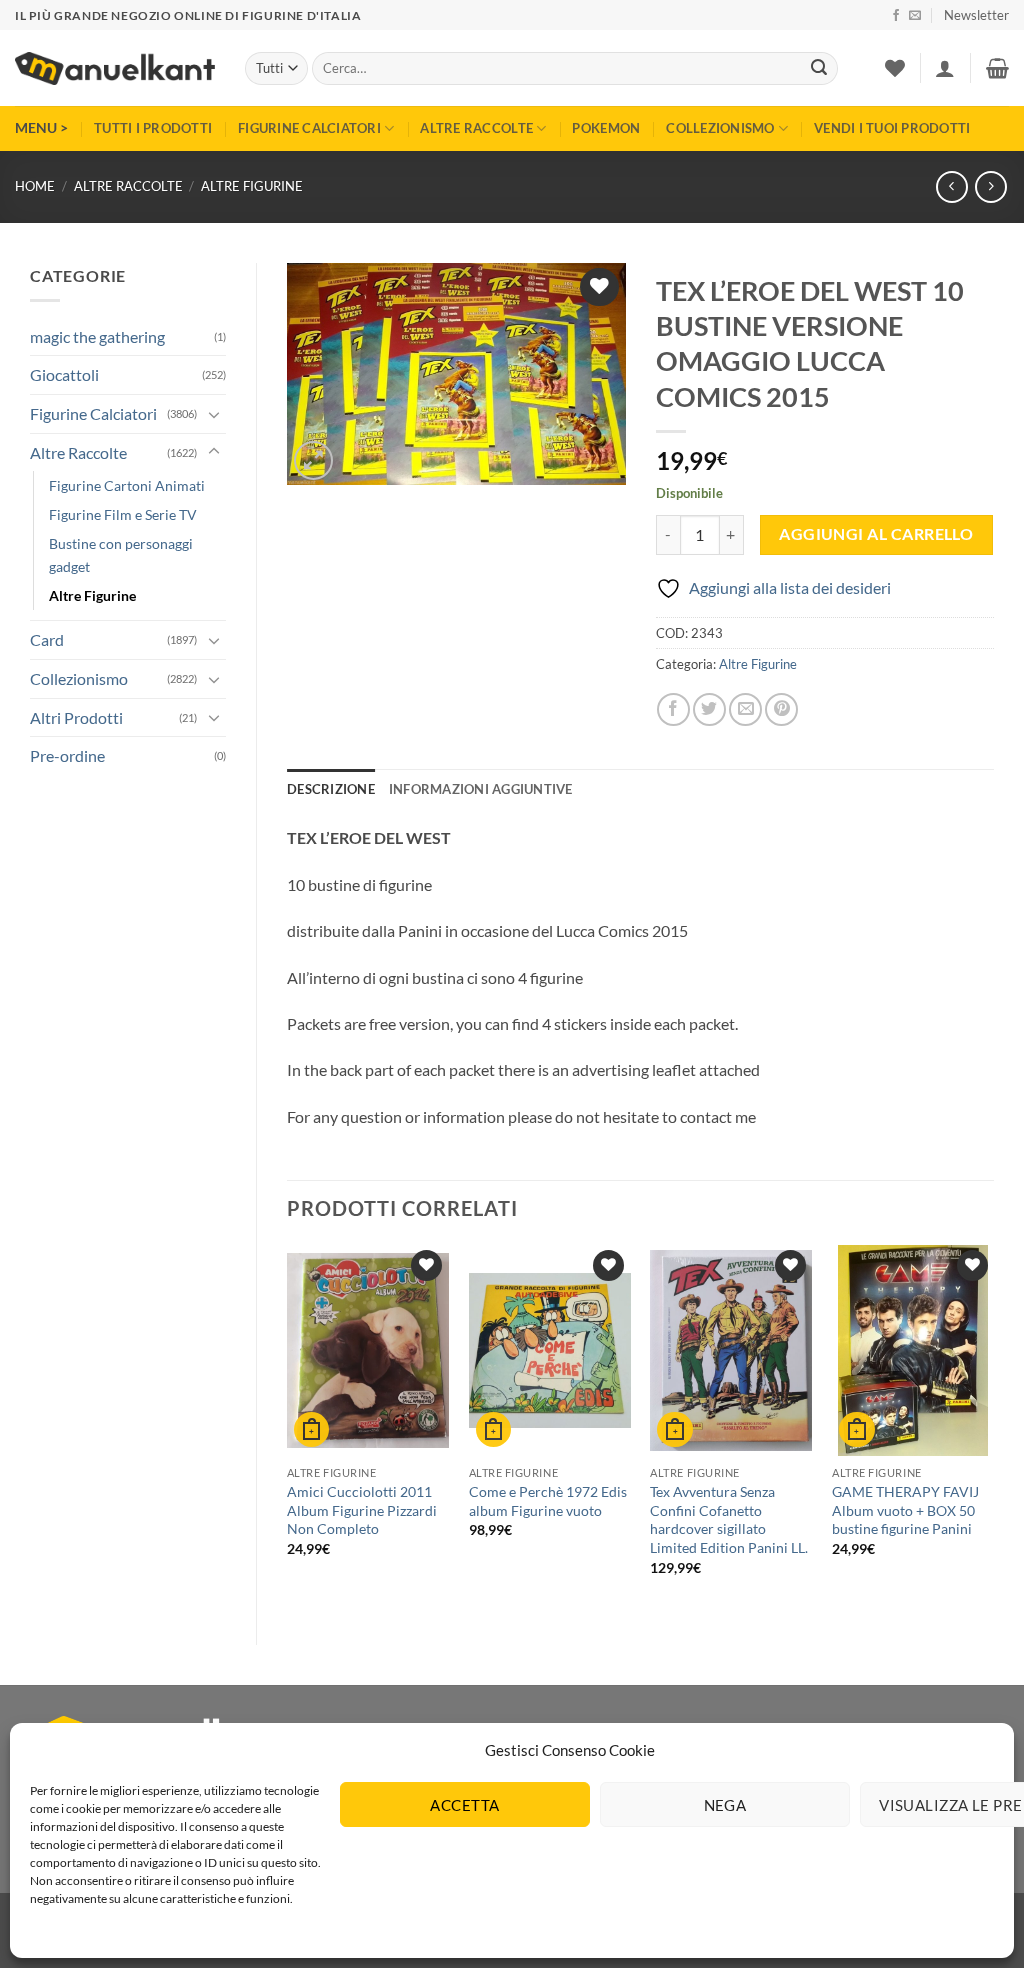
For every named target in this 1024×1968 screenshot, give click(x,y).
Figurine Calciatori (309, 128)
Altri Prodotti (76, 717)
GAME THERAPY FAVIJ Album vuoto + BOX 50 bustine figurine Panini (905, 1510)
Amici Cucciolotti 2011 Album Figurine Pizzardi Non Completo (362, 1510)
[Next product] (951, 186)
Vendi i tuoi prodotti (892, 128)
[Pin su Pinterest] (781, 709)
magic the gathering (97, 336)
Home (35, 186)
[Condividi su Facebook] (673, 709)
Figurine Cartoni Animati (127, 485)
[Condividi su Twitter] (709, 709)
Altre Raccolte (476, 128)
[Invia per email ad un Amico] (745, 709)
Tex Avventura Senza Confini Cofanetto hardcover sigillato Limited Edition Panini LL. (729, 1519)
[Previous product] (990, 186)
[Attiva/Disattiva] (214, 414)
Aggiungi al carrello (876, 534)
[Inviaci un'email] (915, 16)
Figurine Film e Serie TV (123, 514)
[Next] (993, 1428)
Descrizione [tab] (331, 789)
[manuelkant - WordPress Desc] (115, 69)
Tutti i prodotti (153, 128)
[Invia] (819, 69)
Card (47, 639)
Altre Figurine (252, 186)
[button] (976, 15)
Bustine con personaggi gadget (121, 555)
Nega (725, 1805)
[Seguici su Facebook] (896, 16)
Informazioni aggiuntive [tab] (481, 789)
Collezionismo (720, 128)
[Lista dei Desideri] (895, 68)
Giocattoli (64, 374)
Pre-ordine (67, 755)
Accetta (464, 1805)
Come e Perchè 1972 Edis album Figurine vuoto (548, 1501)
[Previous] (288, 1428)
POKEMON (606, 128)
